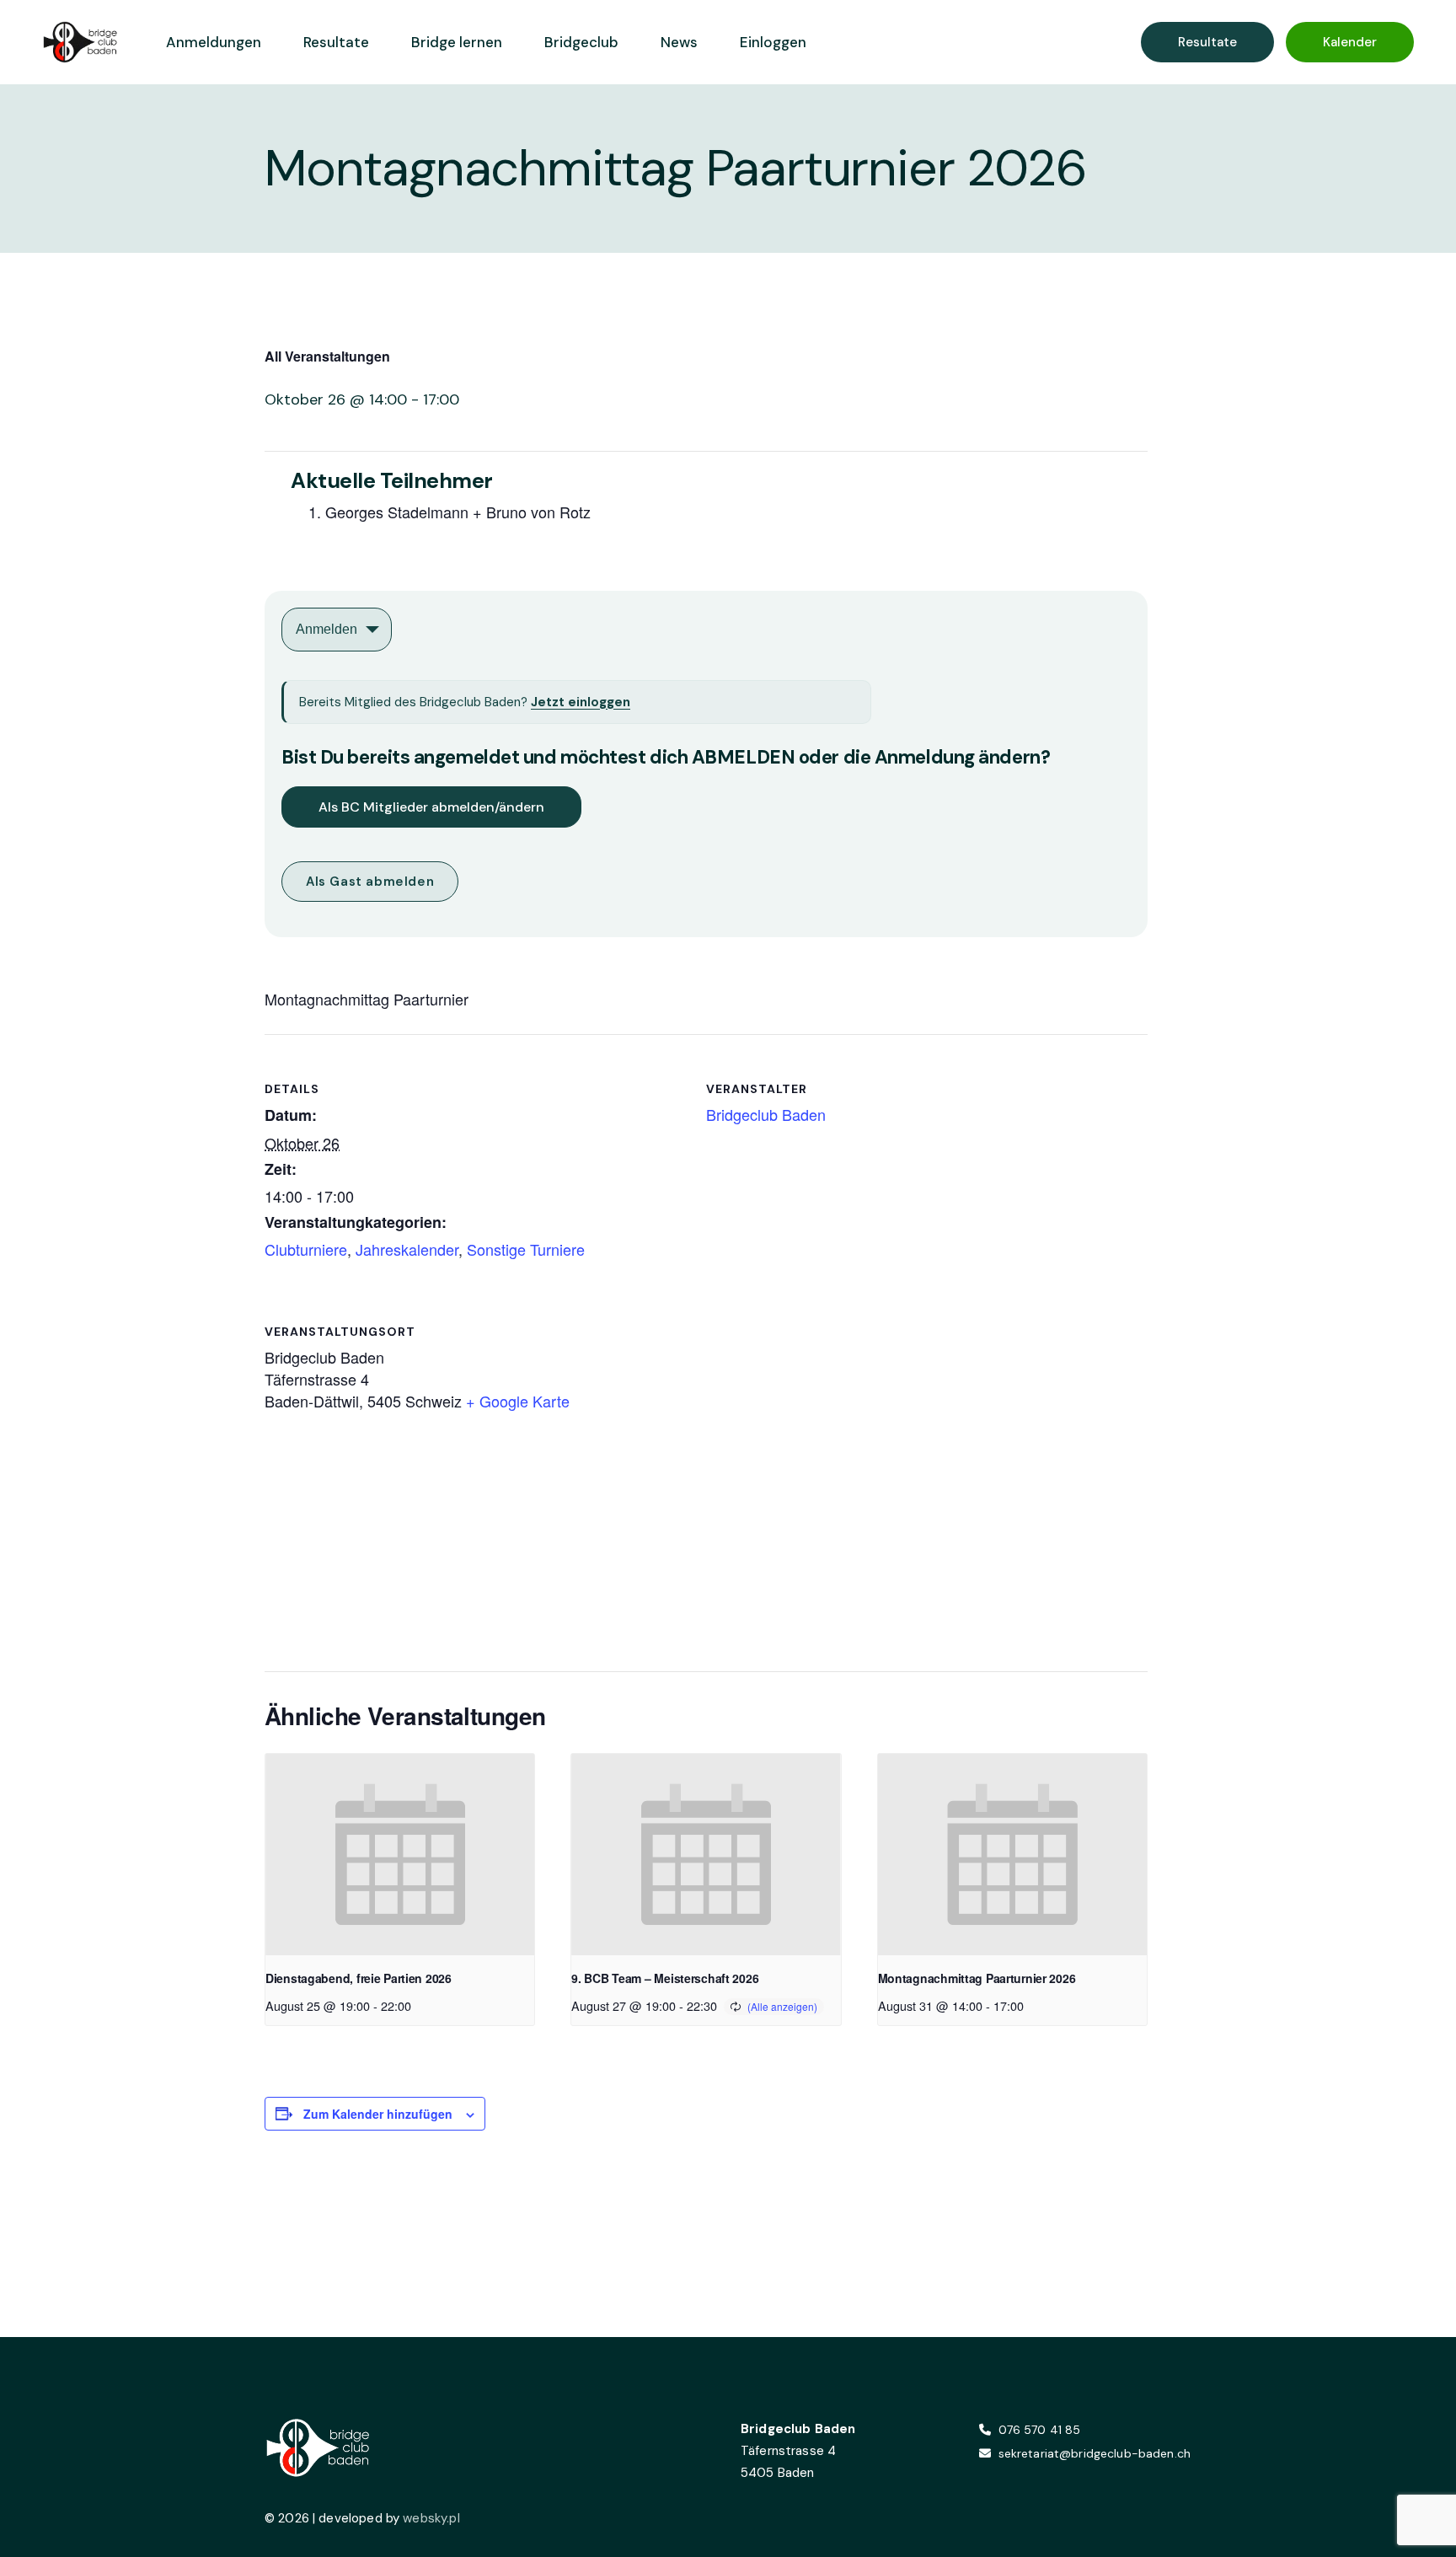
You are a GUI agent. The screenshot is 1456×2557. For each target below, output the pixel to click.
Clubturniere (306, 1249)
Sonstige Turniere (526, 1249)
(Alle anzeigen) (782, 2006)
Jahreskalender (407, 1249)
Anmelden (327, 629)
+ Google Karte (518, 1401)
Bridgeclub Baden (766, 1114)
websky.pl (431, 2518)
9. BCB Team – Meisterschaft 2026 (665, 1978)
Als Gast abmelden (370, 882)
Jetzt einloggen (581, 702)
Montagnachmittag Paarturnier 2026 (977, 1978)
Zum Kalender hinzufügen (378, 2114)
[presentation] (400, 1855)
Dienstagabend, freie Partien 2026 (359, 1978)
